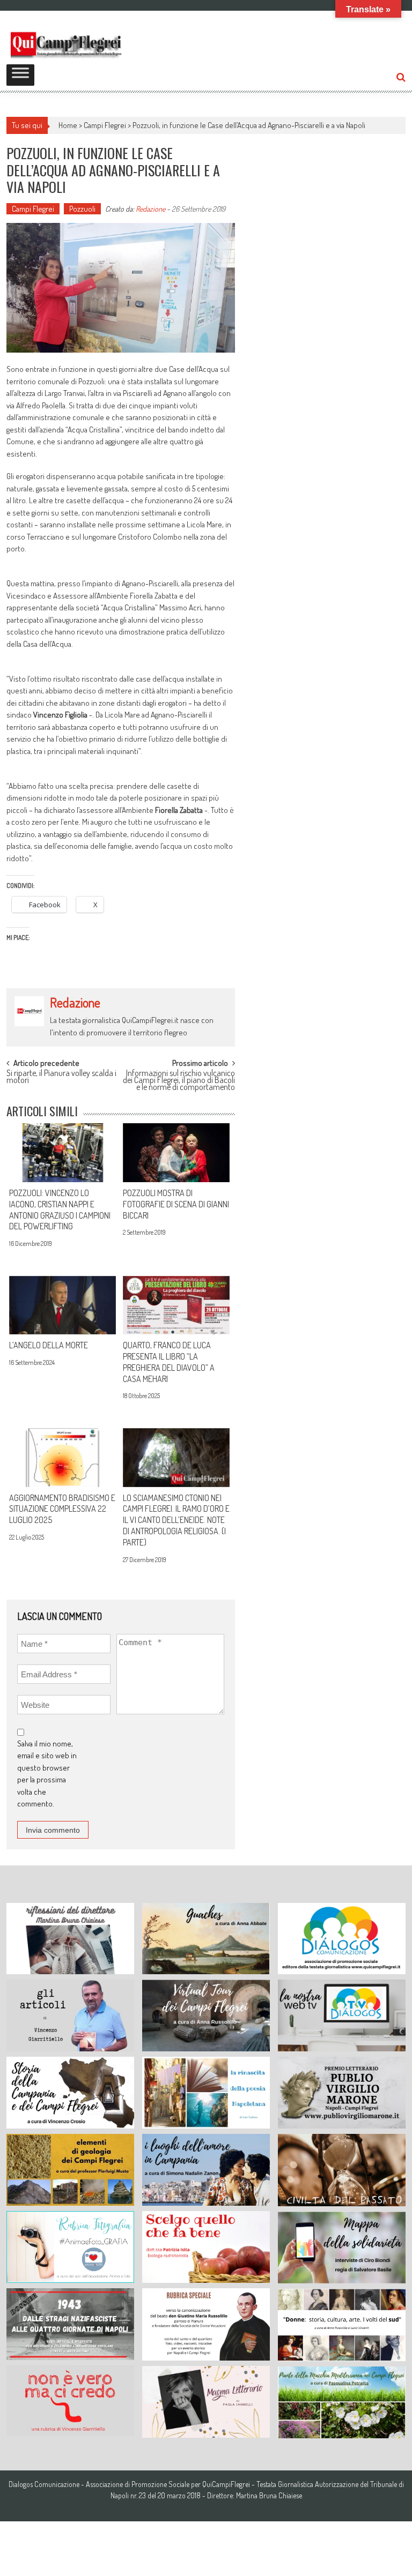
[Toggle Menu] (20, 75)
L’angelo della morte (49, 1345)
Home (68, 125)
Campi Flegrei (105, 125)
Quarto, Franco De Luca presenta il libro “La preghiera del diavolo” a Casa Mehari (169, 1362)
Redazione (150, 209)
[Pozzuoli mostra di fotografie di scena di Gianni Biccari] (176, 1153)
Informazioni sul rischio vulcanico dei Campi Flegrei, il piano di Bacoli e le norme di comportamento (179, 1078)
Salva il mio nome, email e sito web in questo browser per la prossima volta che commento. (47, 1774)
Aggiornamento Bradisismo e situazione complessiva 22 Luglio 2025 (62, 1509)
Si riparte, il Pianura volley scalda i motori (61, 1077)
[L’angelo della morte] (62, 1305)
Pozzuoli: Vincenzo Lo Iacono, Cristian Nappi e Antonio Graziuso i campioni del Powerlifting (60, 1209)
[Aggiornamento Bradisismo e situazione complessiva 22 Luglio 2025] (62, 1458)
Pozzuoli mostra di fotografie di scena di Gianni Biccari (176, 1204)
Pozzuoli (82, 209)
